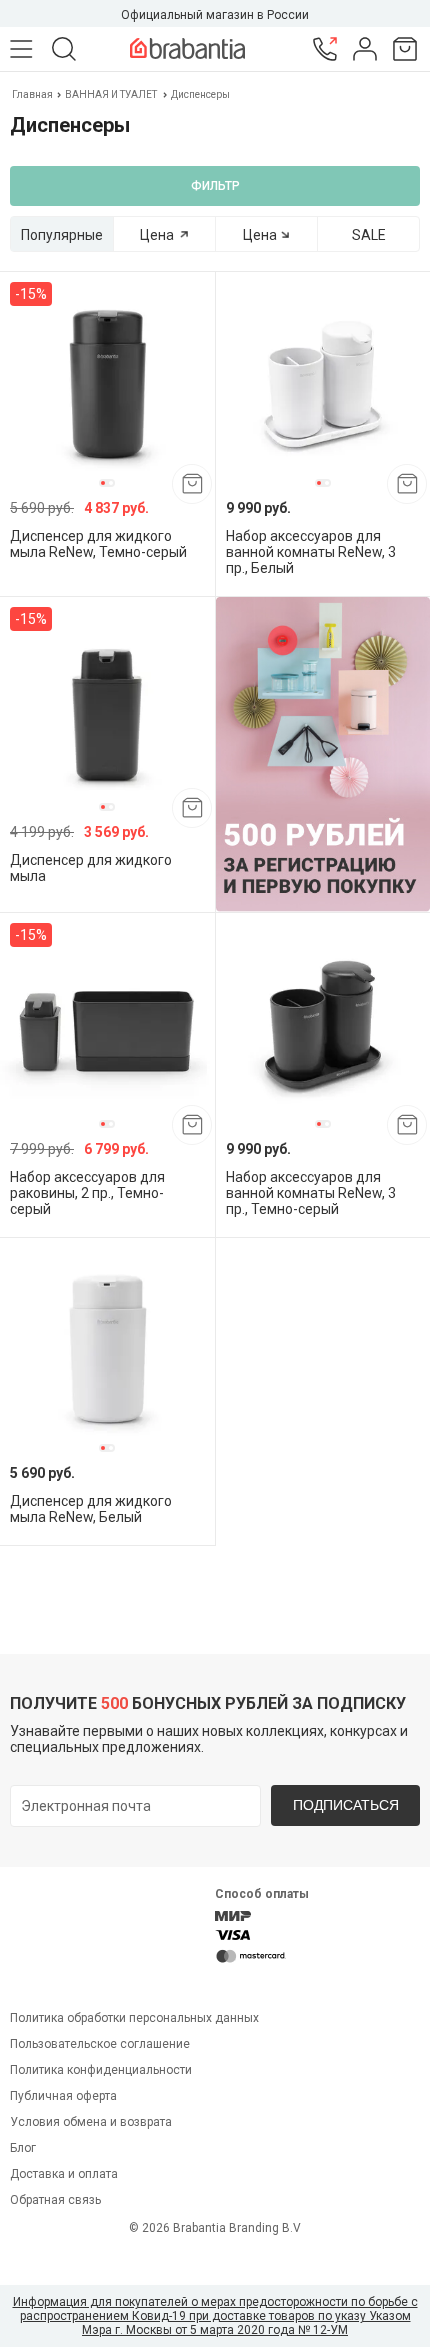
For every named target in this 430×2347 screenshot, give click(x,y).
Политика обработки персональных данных (134, 2018)
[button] (103, 483)
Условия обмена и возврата (91, 2122)
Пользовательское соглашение (100, 2044)
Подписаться (346, 1805)
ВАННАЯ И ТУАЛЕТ (111, 94)
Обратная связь (55, 2200)
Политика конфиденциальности (101, 2070)
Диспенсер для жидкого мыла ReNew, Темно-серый (98, 544)
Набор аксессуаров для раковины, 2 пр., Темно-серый (87, 1193)
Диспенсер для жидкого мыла (91, 868)
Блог (23, 2148)
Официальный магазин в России (215, 15)
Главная (33, 94)
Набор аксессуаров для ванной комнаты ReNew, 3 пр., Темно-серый (311, 1193)
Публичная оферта (63, 2096)
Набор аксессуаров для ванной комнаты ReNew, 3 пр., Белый (311, 552)
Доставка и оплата (64, 2174)
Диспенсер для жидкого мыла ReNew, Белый (91, 1509)
